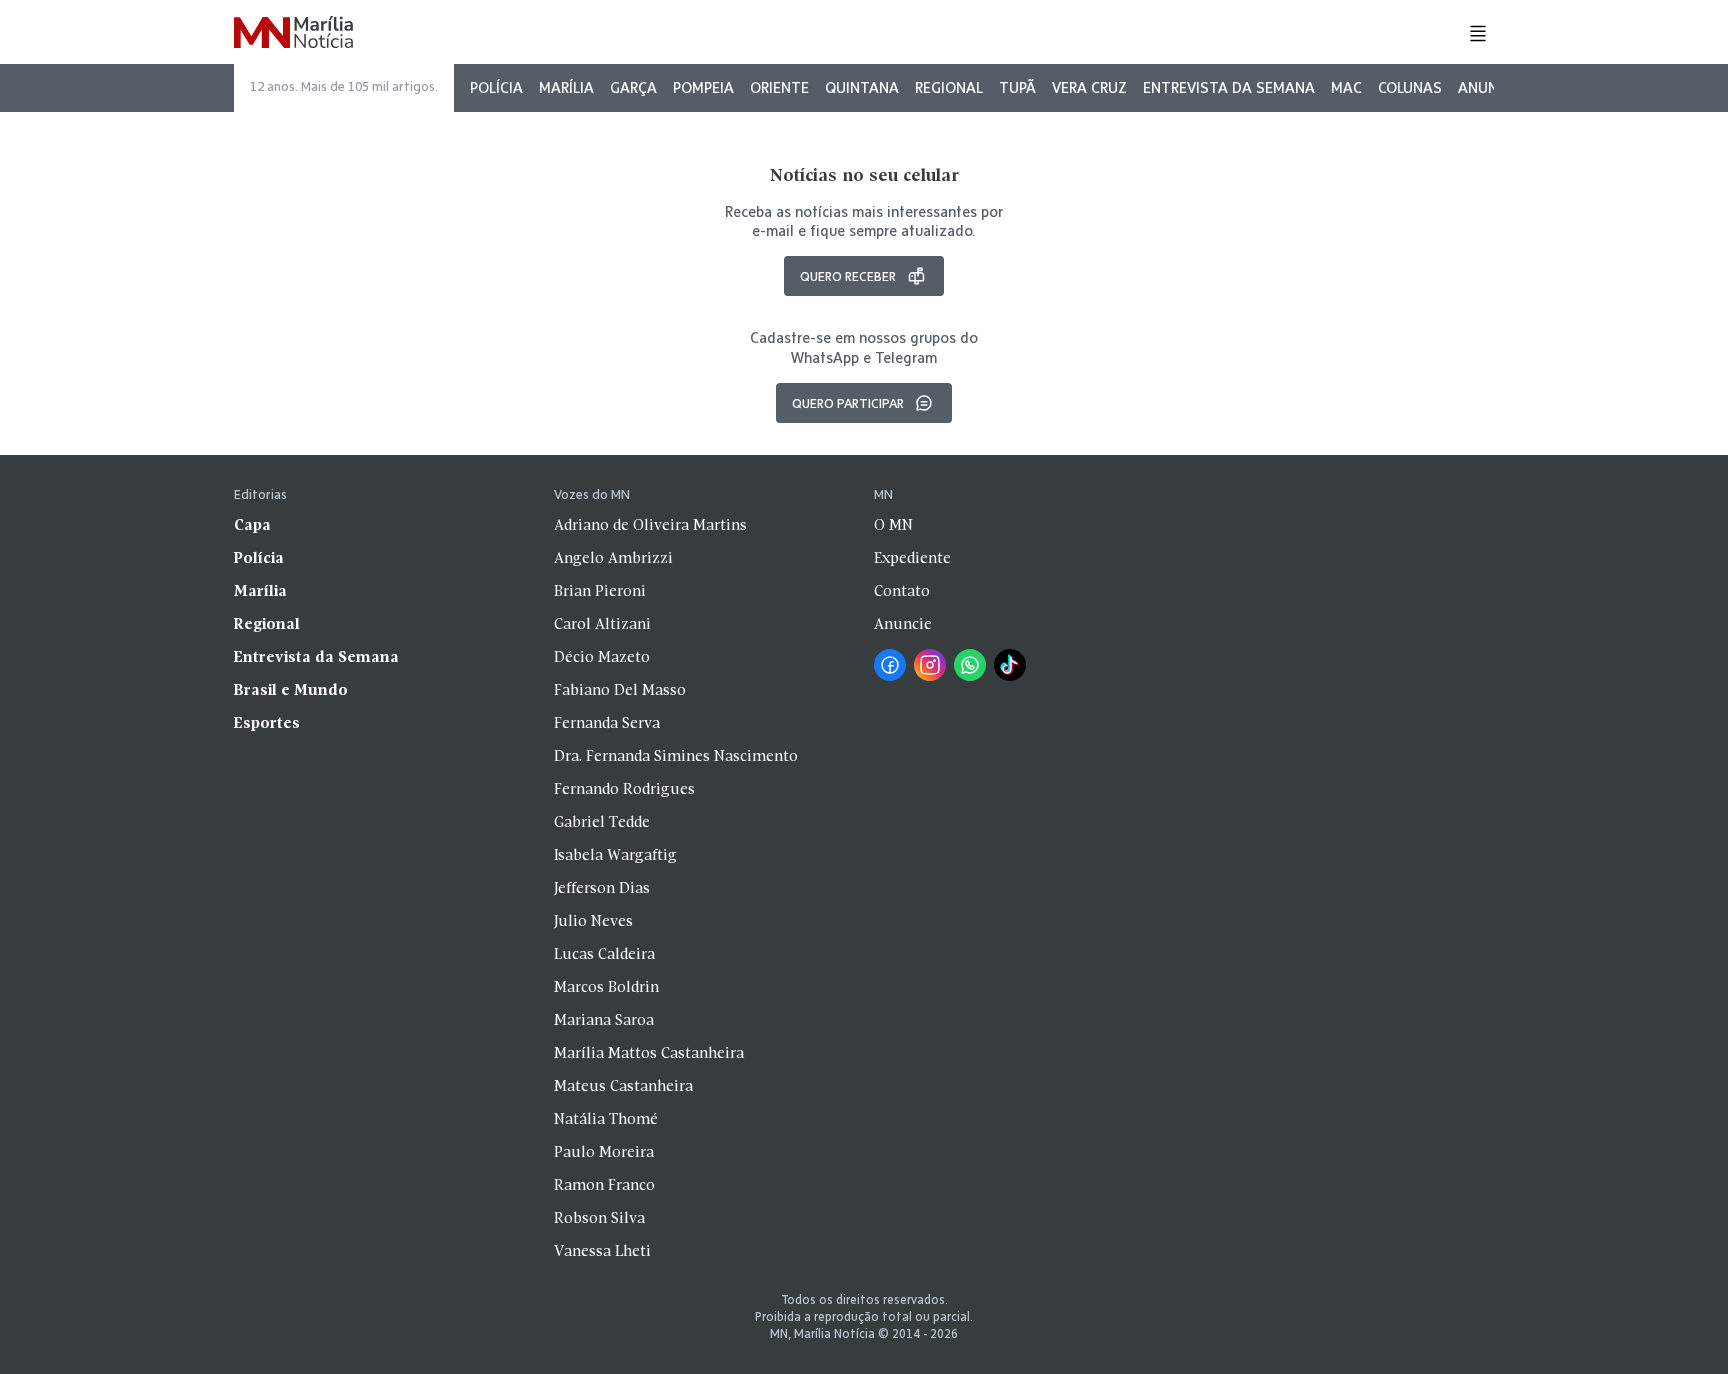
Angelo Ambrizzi (613, 559)
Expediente (912, 559)
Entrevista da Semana (1229, 87)
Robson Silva (599, 1219)
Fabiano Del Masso (620, 691)
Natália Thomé (606, 1120)
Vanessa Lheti (602, 1252)
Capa (252, 526)
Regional (949, 87)
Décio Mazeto (602, 658)
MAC (1346, 87)
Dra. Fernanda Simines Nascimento (676, 757)
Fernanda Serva (607, 724)
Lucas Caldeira (604, 955)
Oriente (779, 87)
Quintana (862, 87)
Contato (902, 592)
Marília (566, 87)
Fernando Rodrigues (624, 790)
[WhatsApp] (970, 665)
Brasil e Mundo (291, 691)
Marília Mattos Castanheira (649, 1054)
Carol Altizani (602, 625)
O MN (893, 526)
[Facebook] (890, 665)
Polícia (496, 87)
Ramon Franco (604, 1186)
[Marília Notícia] (293, 33)
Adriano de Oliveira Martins (650, 526)
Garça (633, 87)
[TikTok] (1010, 665)
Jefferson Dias (602, 889)
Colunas (1410, 87)
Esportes (267, 724)
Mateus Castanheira (623, 1087)
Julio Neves (593, 922)
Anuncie (1488, 87)
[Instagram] (930, 665)
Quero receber (848, 276)
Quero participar (848, 403)
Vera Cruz (1089, 87)
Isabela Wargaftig (615, 856)
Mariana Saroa (604, 1021)
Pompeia (703, 87)
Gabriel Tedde (602, 823)
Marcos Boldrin (606, 988)
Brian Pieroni (600, 592)
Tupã (1017, 87)
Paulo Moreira (604, 1153)
